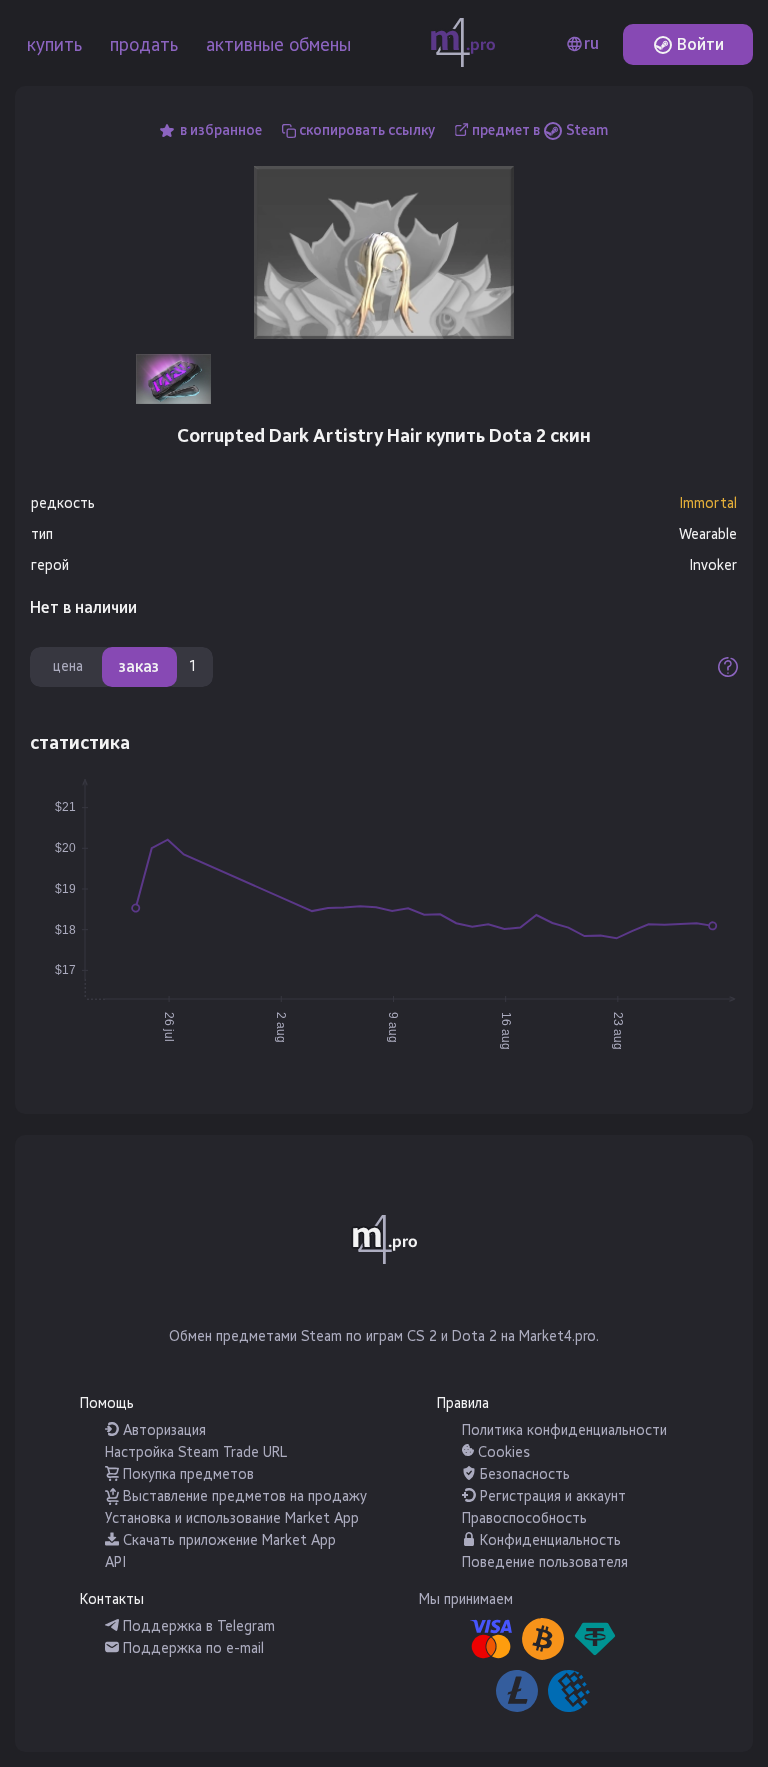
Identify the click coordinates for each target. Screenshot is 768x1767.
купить (54, 45)
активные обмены (278, 45)
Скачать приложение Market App (227, 1540)
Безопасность (523, 1474)
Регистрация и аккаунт (551, 1496)
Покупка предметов (186, 1474)
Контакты (112, 1599)
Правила (463, 1403)
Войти (698, 44)
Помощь (107, 1403)
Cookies (502, 1452)
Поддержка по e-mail (191, 1648)
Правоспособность (524, 1518)
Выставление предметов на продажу (243, 1496)
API (115, 1562)
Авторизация (162, 1430)
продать (144, 45)
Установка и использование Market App (232, 1518)
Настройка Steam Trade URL (196, 1452)
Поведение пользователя (545, 1562)
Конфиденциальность (548, 1540)
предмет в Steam (540, 130)
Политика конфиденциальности (564, 1430)
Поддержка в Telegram (197, 1626)
